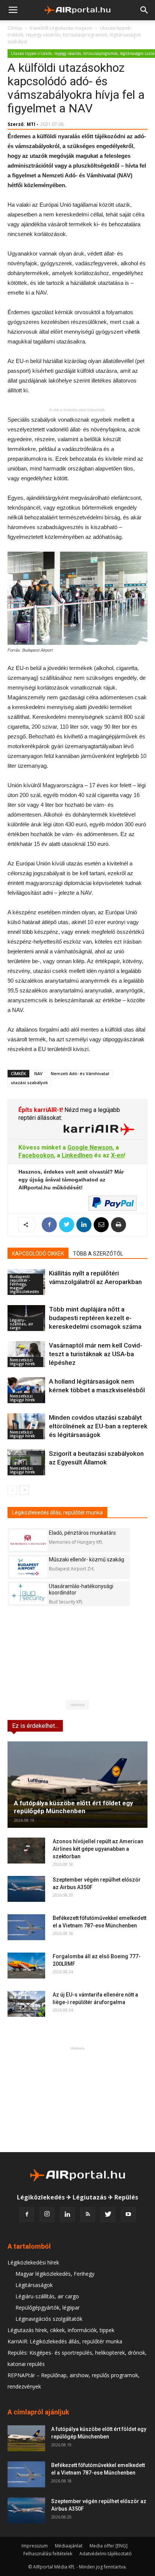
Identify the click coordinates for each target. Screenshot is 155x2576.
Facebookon (36, 1155)
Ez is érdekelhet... (35, 1726)
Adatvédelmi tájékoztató (106, 2554)
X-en (117, 1155)
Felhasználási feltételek (48, 2554)
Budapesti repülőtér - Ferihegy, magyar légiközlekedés (24, 1284)
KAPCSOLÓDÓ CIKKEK (38, 1254)
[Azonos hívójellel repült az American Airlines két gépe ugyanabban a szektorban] (26, 1851)
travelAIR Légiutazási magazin (61, 28)
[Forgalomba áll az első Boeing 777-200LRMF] (26, 1966)
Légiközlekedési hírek (33, 2262)
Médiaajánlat (69, 2546)
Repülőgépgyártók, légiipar (48, 2308)
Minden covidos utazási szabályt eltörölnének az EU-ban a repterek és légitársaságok (98, 1426)
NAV (38, 1073)
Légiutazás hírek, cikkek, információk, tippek (61, 2330)
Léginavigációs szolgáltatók (49, 2319)
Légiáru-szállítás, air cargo (21, 1324)
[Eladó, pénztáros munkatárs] (28, 1540)
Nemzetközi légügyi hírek (22, 1362)
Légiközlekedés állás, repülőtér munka (57, 1513)
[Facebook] (27, 2214)
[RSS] (88, 2214)
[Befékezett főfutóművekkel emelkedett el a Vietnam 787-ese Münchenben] (26, 1927)
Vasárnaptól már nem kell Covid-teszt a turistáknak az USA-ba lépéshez (96, 1354)
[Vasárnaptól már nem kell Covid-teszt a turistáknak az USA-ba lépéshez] (26, 1354)
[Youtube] (128, 2214)
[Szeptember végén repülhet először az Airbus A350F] (26, 1889)
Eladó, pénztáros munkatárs (82, 1533)
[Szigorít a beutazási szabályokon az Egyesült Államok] (26, 1462)
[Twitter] (108, 2214)
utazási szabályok (29, 1082)
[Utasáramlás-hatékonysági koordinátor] (28, 1594)
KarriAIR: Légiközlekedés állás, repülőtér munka (65, 2341)
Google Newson (90, 1147)
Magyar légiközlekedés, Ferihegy (55, 2274)
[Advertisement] (77, 2099)
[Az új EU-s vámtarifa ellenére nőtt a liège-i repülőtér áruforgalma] (26, 2004)
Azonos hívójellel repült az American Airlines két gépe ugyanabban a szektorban (98, 1849)
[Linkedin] (67, 2214)
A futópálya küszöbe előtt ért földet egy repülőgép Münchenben (74, 1807)
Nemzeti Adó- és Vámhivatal (80, 1073)
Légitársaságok (34, 2285)
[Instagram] (47, 2214)
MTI (31, 124)
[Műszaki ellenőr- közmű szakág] (28, 1567)
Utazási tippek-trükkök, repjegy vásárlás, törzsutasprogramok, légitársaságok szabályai (74, 35)
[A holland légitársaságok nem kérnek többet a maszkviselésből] (26, 1390)
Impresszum (35, 2546)
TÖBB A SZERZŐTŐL (98, 1254)
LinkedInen (77, 1155)
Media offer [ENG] (109, 2546)
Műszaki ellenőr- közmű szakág (87, 1560)
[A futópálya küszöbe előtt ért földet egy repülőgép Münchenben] (77, 1785)
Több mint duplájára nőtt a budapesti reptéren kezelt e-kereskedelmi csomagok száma (95, 1318)
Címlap (15, 28)
